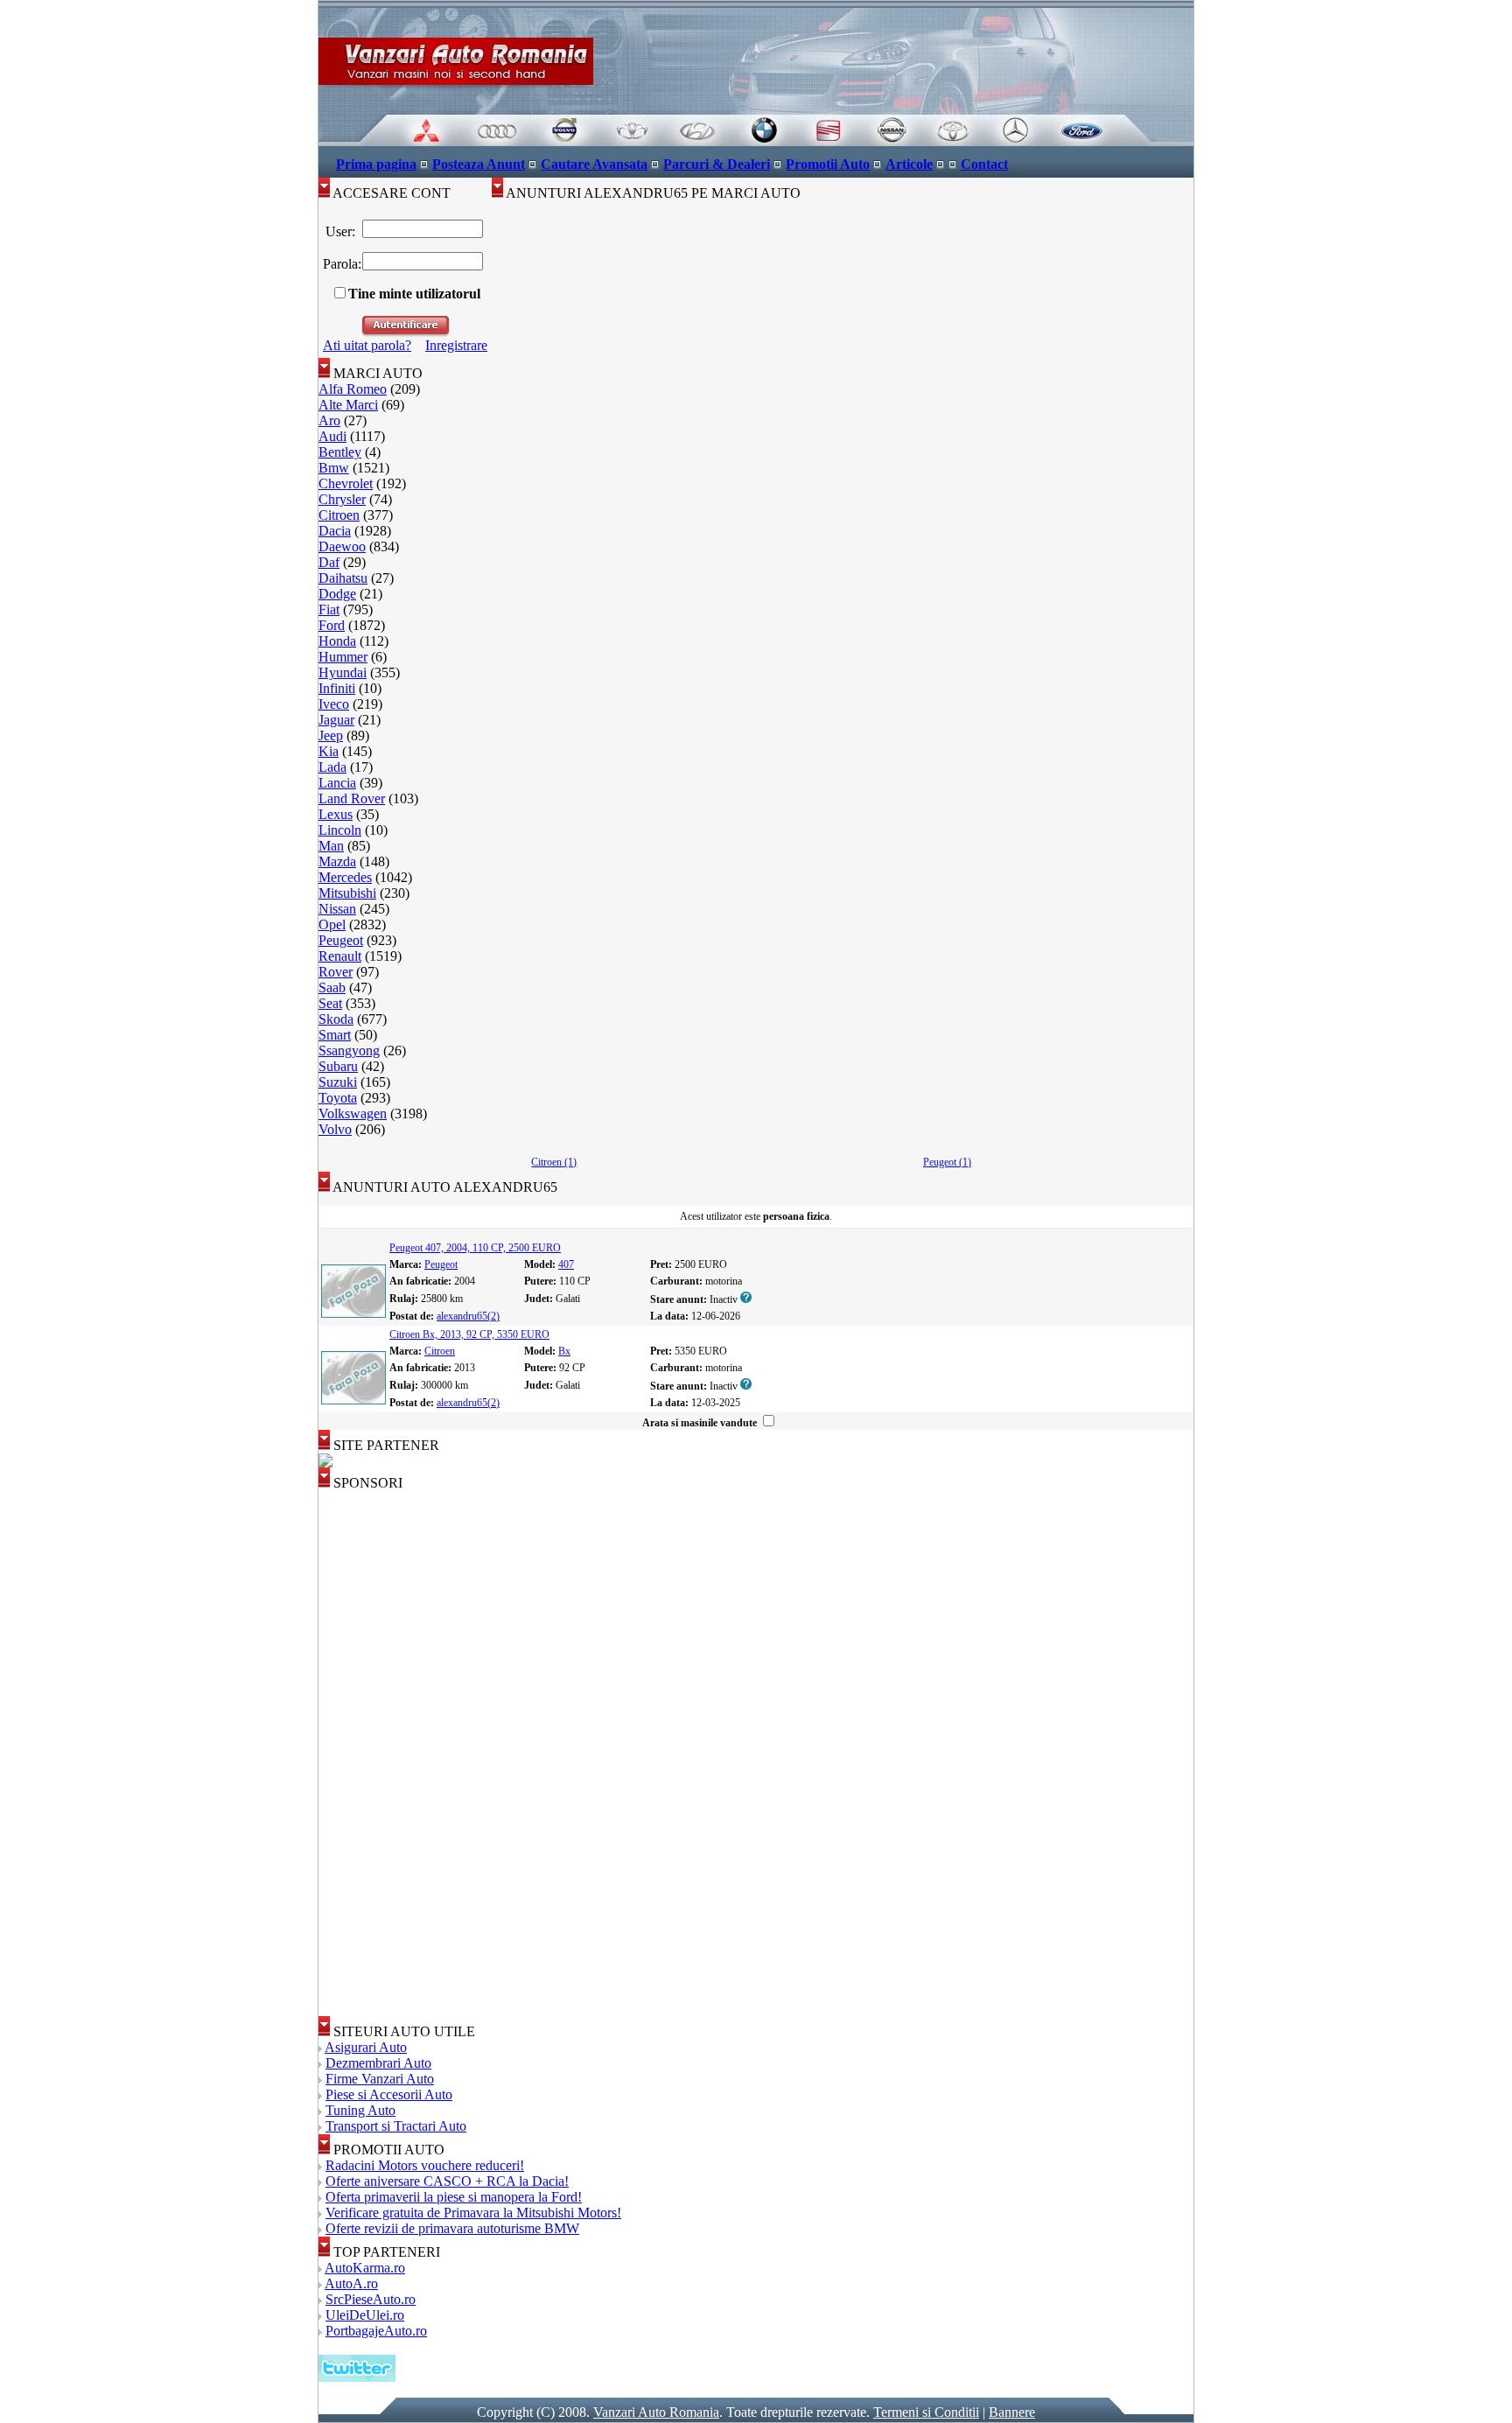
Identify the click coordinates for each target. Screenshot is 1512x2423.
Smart (335, 1035)
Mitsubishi (347, 893)
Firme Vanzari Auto (380, 2079)
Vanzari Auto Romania (656, 2412)
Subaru (338, 1066)
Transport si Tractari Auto (396, 2126)
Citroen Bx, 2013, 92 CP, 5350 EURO (469, 1334)
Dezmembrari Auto (378, 2063)
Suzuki (338, 1082)
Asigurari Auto (366, 2047)
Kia (329, 751)
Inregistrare (456, 345)
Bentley (340, 452)
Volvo (335, 1129)
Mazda (337, 861)
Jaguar (336, 720)
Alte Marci (348, 405)
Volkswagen (353, 1113)
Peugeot (341, 940)
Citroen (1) (554, 1162)
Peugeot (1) (947, 1162)
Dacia (335, 531)
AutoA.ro (351, 2283)
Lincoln (340, 830)
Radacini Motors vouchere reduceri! (425, 2165)
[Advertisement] (388, 1754)
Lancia (337, 783)
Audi (332, 436)
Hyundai (343, 672)
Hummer (343, 657)
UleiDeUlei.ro (365, 2315)
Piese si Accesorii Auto (389, 2094)
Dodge (337, 594)
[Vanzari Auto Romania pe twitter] (357, 2377)
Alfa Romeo (353, 389)
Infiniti (337, 688)
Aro (329, 420)
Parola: (340, 264)
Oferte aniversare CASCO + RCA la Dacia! (447, 2181)
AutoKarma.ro (365, 2268)
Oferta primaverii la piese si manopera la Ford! (454, 2197)
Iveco (334, 704)
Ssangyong (349, 1050)
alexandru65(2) (468, 1316)
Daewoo (342, 546)
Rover (336, 972)
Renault (340, 956)
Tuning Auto (360, 2110)
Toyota (338, 1098)
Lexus (336, 814)
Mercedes (345, 877)
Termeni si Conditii (926, 2412)
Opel (332, 924)
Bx (564, 1351)
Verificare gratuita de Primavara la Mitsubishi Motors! (473, 2213)
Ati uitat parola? (367, 345)
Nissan (337, 909)
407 (566, 1264)
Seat (330, 1003)
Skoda (336, 1019)
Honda (337, 641)
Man (331, 846)
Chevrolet (346, 483)
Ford (332, 625)
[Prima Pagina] (756, 141)
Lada (332, 767)
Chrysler (342, 499)
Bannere (1012, 2412)
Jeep (331, 735)
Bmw (334, 468)
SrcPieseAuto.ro (371, 2299)
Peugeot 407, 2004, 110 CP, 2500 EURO (475, 1248)
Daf (329, 562)
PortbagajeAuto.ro (376, 2331)
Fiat (329, 609)
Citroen (339, 515)
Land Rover (352, 798)
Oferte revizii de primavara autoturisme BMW (452, 2228)
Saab (332, 987)
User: (340, 231)
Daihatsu (343, 578)
